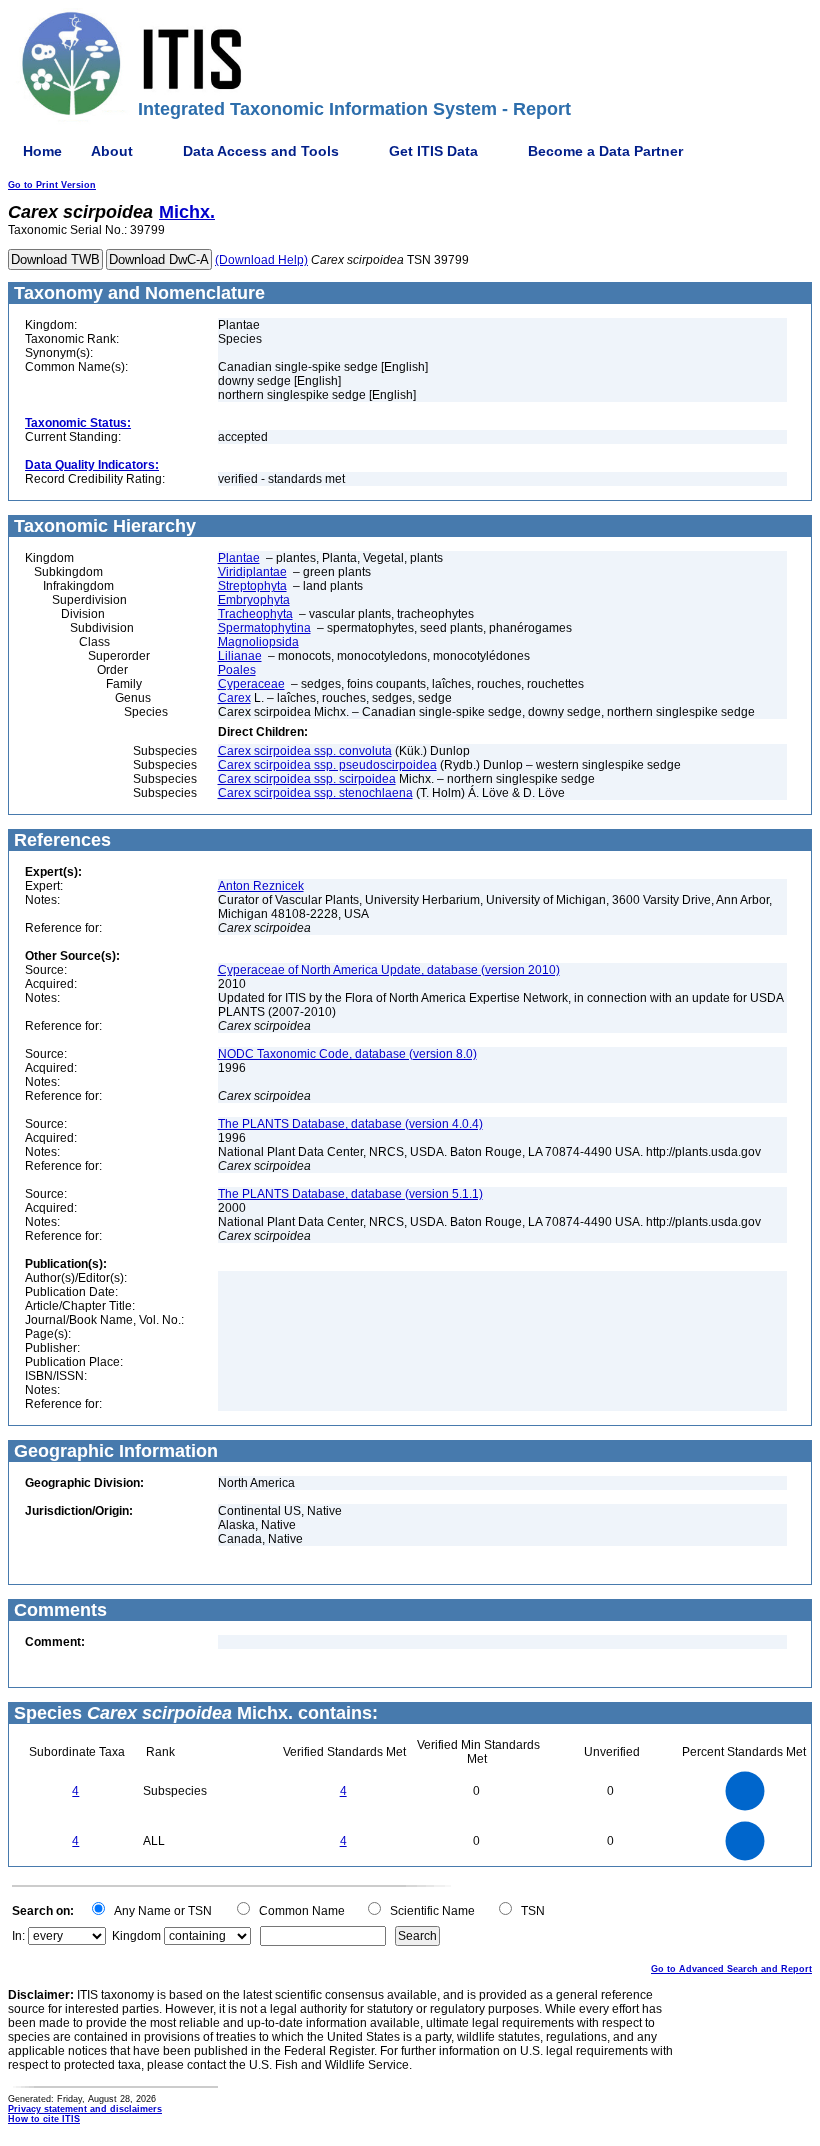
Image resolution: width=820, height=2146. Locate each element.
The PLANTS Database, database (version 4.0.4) (350, 1124)
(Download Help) (261, 260)
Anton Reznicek (261, 886)
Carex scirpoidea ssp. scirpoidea (307, 779)
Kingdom (136, 1936)
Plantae (239, 558)
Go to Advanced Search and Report (731, 1969)
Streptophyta (252, 586)
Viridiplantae (252, 572)
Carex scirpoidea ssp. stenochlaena (315, 793)
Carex (234, 698)
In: (18, 1936)
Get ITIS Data (433, 151)
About (112, 151)
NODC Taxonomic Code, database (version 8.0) (347, 1054)
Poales (237, 670)
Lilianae (240, 656)
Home (42, 151)
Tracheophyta (255, 614)
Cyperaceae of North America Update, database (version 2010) (389, 970)
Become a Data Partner (605, 151)
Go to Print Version (52, 185)
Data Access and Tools (261, 151)
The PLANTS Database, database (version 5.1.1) (350, 1194)
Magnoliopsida (258, 642)
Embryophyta (254, 600)
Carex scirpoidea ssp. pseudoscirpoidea (327, 765)
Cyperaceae (251, 684)
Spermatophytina (264, 628)
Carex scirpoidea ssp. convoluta (305, 751)
